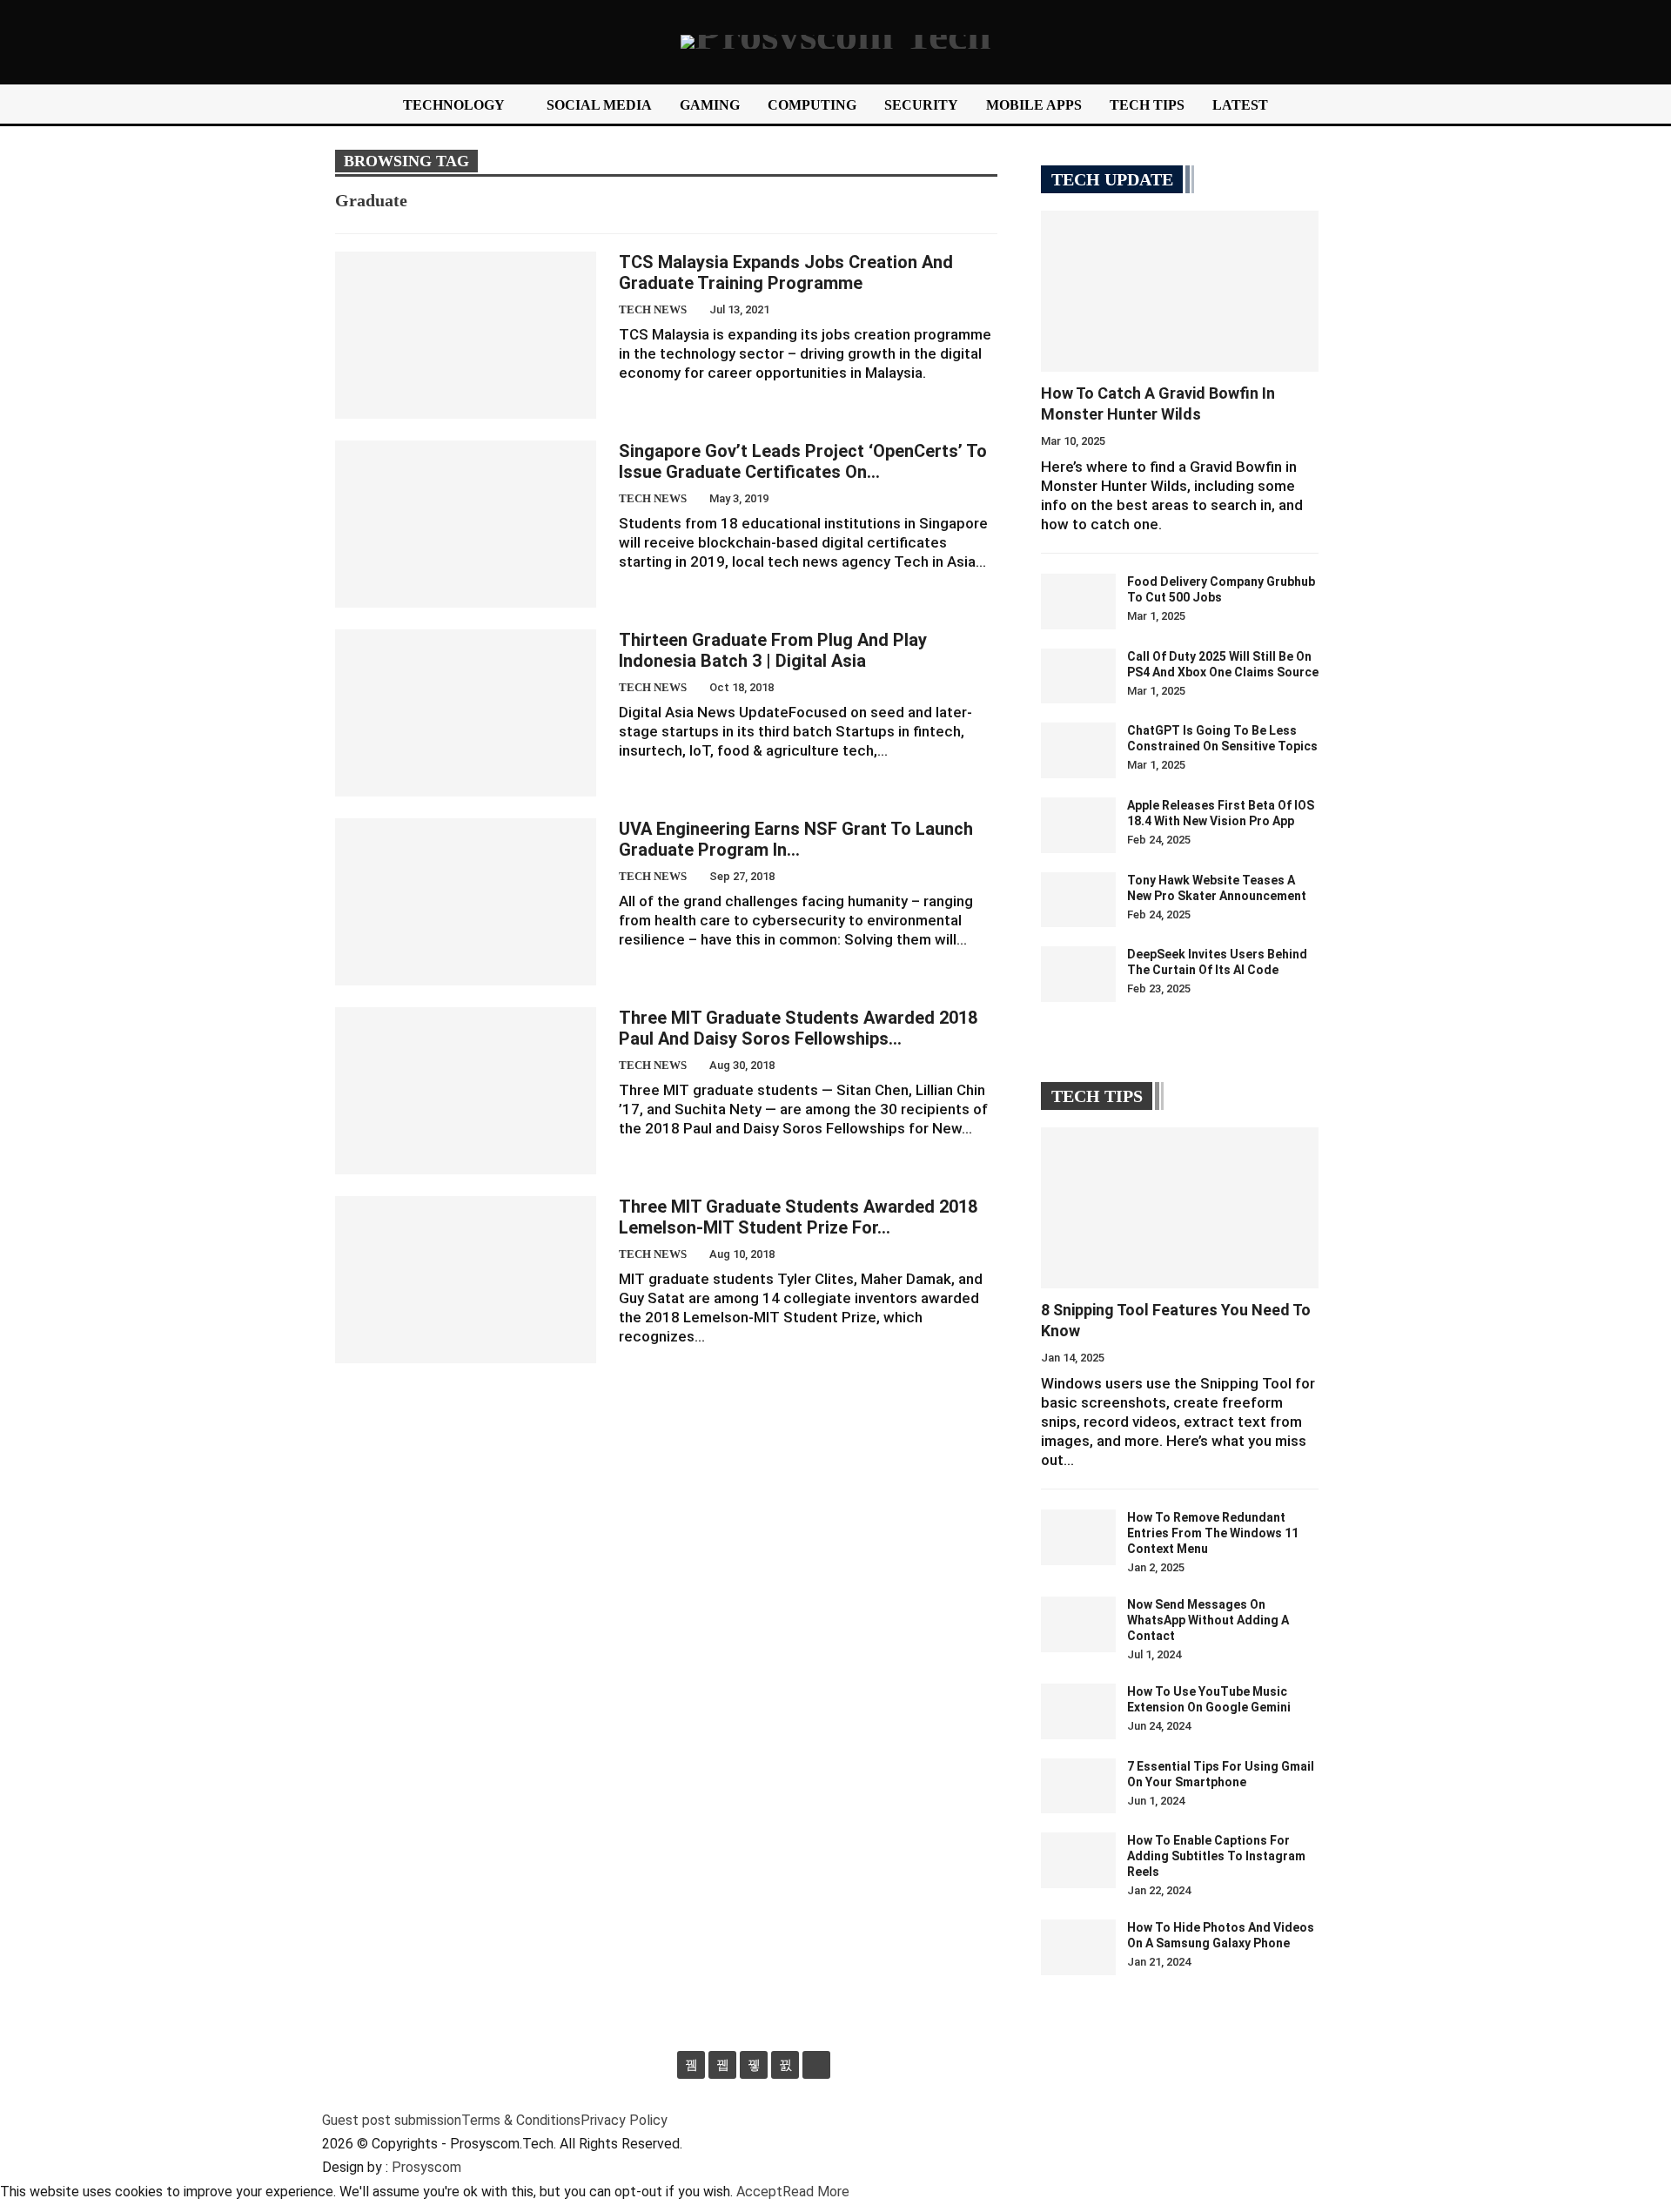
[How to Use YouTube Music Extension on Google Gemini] (1078, 1711)
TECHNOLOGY (454, 105)
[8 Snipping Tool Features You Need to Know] (1180, 1208)
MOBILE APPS (1034, 105)
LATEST (1240, 105)
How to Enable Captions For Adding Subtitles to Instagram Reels (1216, 1856)
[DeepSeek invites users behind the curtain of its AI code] (1078, 974)
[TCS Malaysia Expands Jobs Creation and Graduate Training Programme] (466, 335)
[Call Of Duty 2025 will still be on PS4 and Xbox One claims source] (1078, 676)
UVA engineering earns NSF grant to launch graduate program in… (796, 839)
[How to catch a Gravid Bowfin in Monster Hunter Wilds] (1180, 291)
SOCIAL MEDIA (599, 105)
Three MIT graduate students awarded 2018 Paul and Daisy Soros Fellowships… (798, 1028)
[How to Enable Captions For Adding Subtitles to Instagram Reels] (1078, 1860)
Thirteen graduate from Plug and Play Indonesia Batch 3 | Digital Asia (773, 650)
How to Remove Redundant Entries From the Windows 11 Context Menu (1213, 1533)
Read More (816, 2192)
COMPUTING (812, 105)
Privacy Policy (624, 2120)
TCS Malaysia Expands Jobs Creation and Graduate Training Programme (786, 272)
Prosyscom (426, 2167)
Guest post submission (392, 2120)
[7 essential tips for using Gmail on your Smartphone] (1078, 1786)
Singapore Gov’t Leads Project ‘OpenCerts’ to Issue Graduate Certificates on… (803, 461)
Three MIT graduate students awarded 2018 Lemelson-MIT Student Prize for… (798, 1217)
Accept (759, 2192)
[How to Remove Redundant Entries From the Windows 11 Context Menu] (1078, 1537)
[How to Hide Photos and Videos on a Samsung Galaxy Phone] (1078, 1947)
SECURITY (921, 105)
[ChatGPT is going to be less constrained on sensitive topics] (1078, 750)
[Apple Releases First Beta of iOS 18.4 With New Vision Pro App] (1078, 825)
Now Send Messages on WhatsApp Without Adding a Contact (1208, 1620)
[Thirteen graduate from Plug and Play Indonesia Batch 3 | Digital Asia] (466, 713)
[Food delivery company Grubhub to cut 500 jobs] (1078, 602)
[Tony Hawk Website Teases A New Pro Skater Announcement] (1078, 900)
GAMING (710, 105)
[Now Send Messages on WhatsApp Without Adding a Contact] (1078, 1624)
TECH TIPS (1147, 105)
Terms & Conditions (521, 2120)
